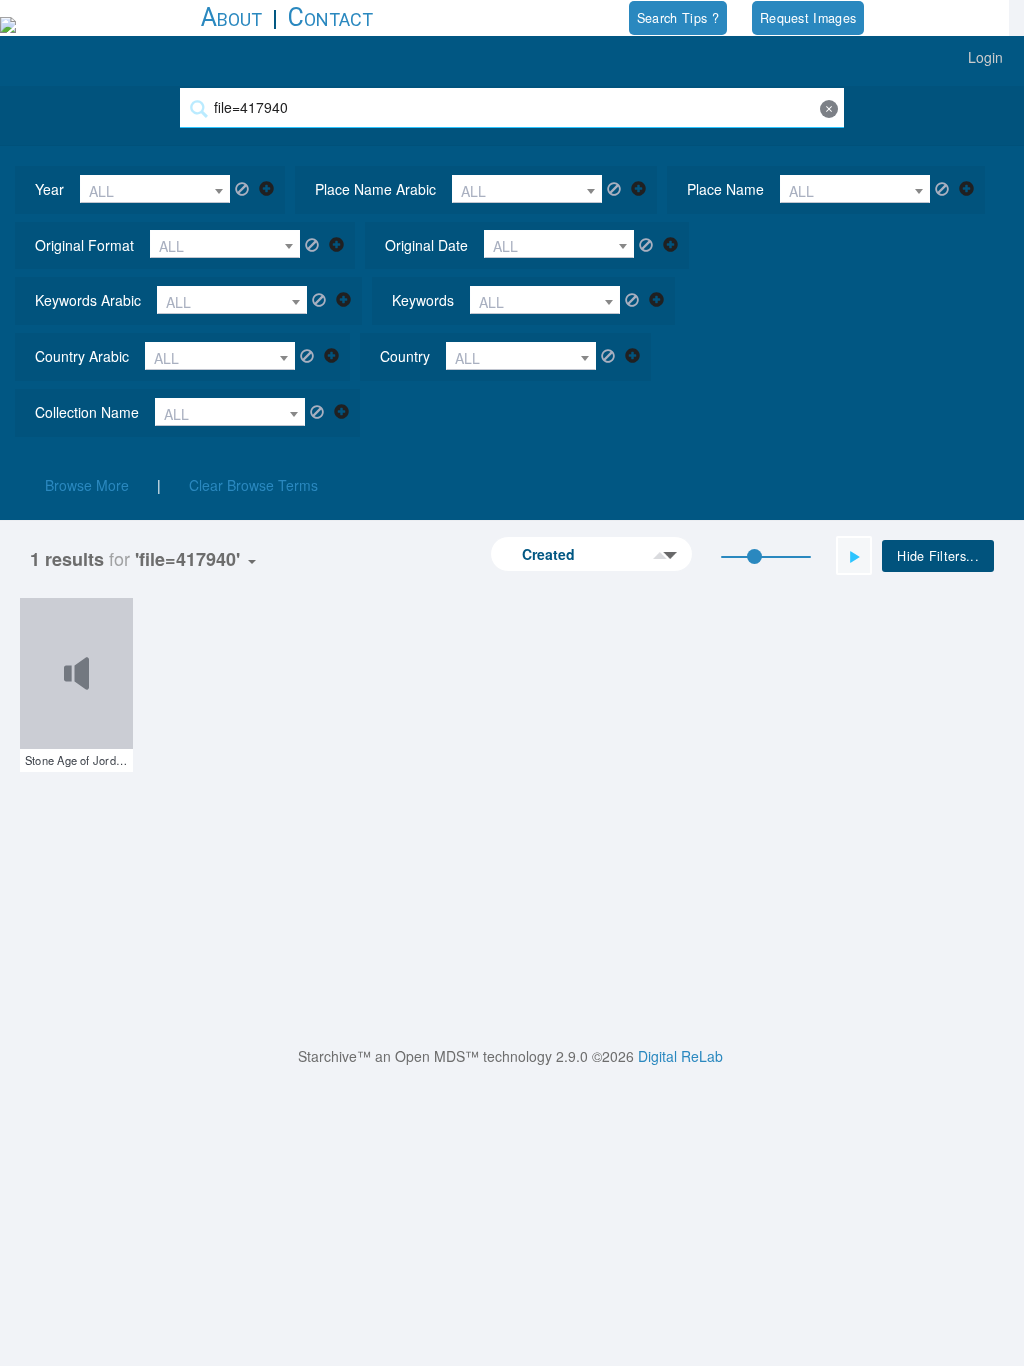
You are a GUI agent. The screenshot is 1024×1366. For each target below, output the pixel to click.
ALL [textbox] (101, 191)
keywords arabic (88, 300)
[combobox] (155, 189)
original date (426, 245)
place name (725, 189)
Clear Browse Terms (253, 485)
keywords (423, 300)
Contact (330, 17)
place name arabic (375, 189)
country (405, 356)
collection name (87, 412)
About (231, 17)
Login (985, 57)
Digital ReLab (680, 1056)
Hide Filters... (938, 556)
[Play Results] (854, 555)
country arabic (82, 356)
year (49, 189)
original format (84, 245)
